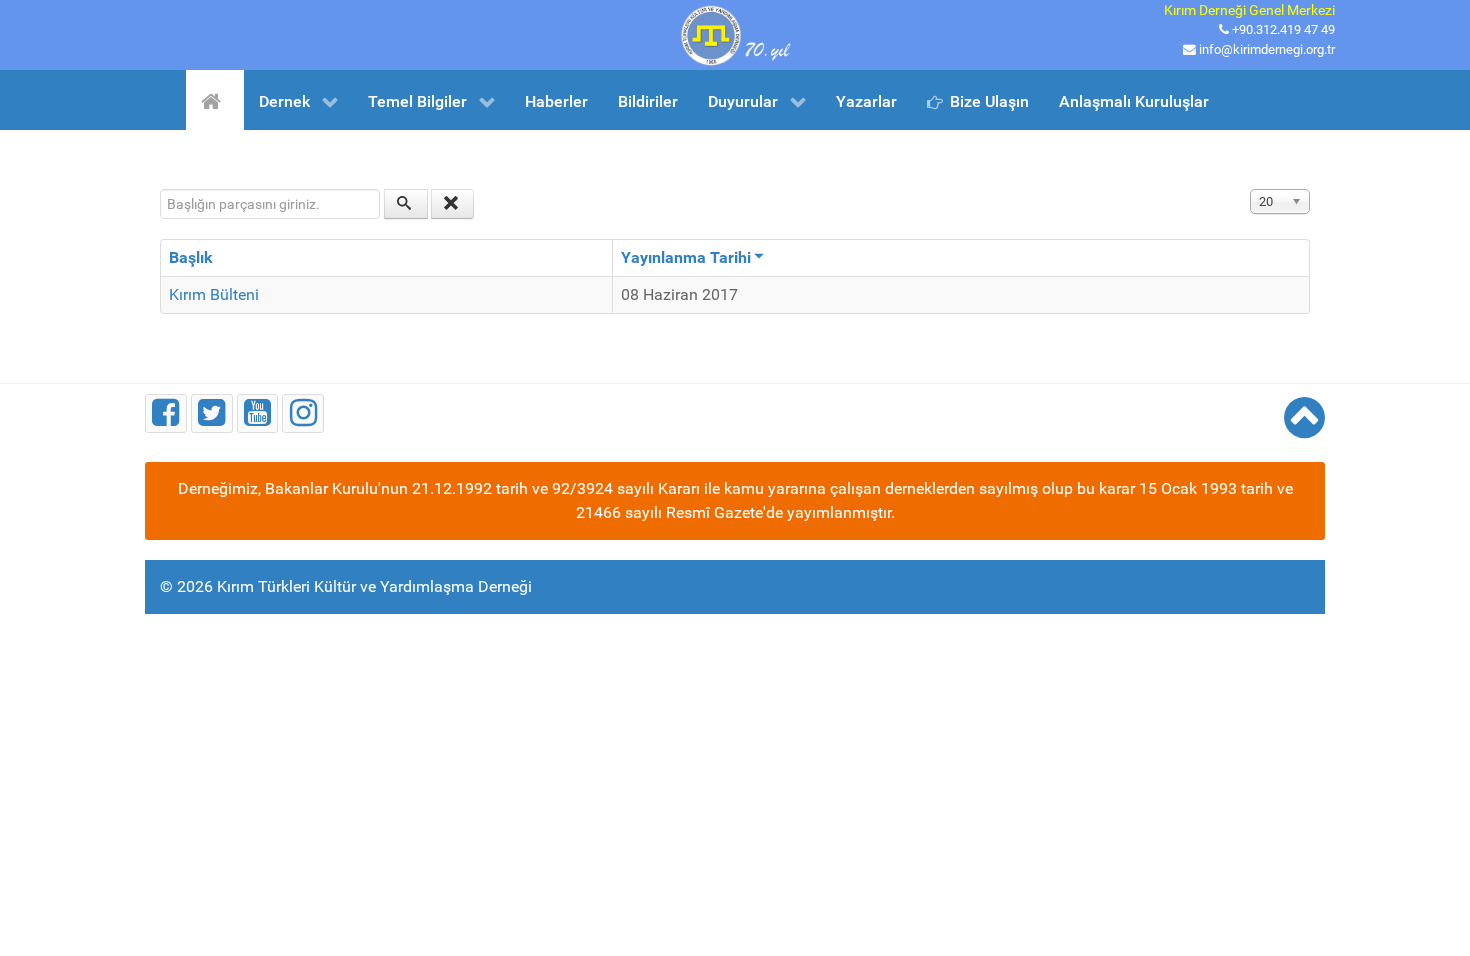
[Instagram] (303, 413)
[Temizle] (453, 204)
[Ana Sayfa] (214, 100)
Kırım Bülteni (214, 294)
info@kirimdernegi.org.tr (1267, 49)
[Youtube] (258, 413)
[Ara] (406, 204)
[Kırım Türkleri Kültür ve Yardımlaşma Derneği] (735, 33)
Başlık (191, 257)
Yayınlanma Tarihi (686, 257)
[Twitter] (212, 413)
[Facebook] (166, 413)
